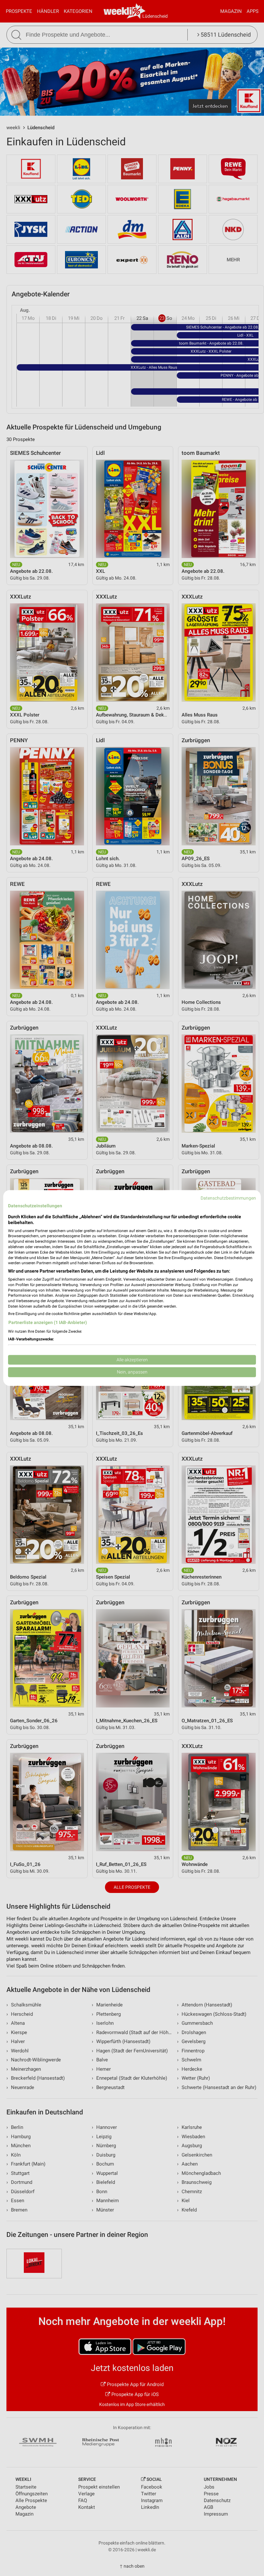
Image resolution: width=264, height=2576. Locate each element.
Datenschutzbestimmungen (228, 1198)
